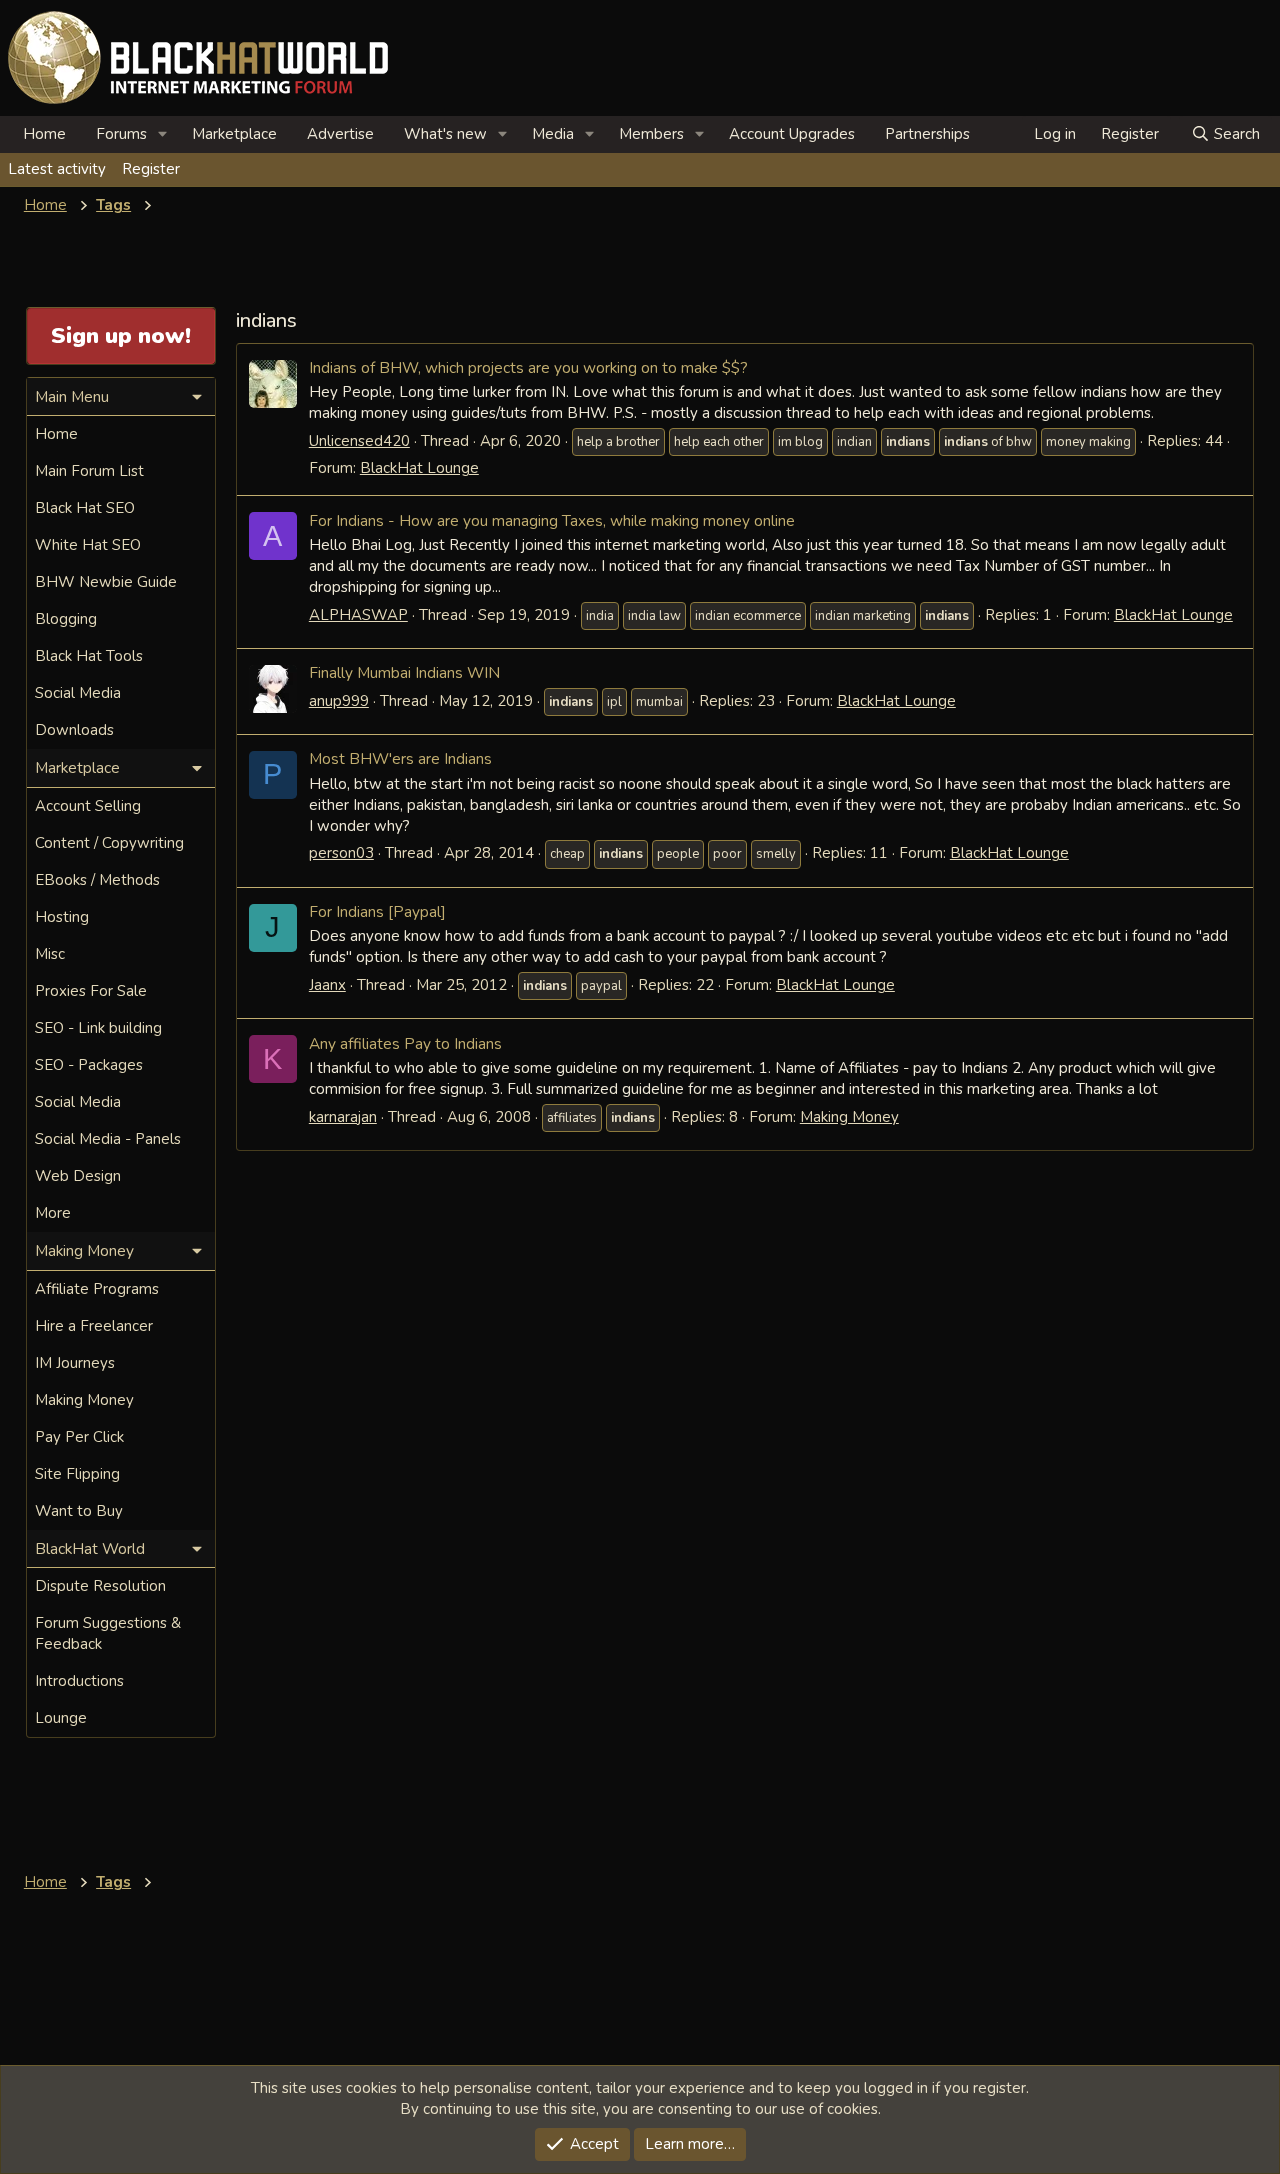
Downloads (74, 730)
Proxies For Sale (91, 991)
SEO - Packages (89, 1065)
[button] (163, 134)
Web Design (78, 1176)
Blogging (66, 619)
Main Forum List (89, 471)
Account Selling (88, 806)
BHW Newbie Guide (106, 582)
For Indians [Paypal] (377, 911)
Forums (121, 134)
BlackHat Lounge (419, 468)
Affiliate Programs (97, 1289)
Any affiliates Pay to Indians (405, 1043)
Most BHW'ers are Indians (400, 758)
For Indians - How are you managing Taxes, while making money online (552, 520)
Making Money (849, 1117)
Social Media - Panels (108, 1139)
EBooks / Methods (97, 880)
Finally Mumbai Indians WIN (404, 672)
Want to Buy (79, 1511)
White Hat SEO (88, 545)
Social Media (78, 693)
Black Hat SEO (85, 508)
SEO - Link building (98, 1028)
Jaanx (327, 985)
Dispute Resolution (100, 1586)
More (53, 1213)
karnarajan (343, 1117)
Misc (50, 954)
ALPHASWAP (358, 615)
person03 (341, 853)
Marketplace (234, 134)
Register (151, 169)
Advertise (340, 134)
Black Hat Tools (89, 656)
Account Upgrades (792, 134)
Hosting (62, 917)
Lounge (61, 1718)
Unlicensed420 (359, 441)
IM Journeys (75, 1363)
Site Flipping (77, 1474)
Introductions (79, 1681)
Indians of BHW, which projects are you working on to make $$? (528, 367)
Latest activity (57, 169)
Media (553, 134)
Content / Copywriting (109, 843)
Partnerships (927, 134)
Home (44, 134)
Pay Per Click (79, 1437)
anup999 (339, 701)
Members (651, 134)
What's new (445, 134)
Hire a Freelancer (94, 1326)
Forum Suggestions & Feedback (108, 1633)
